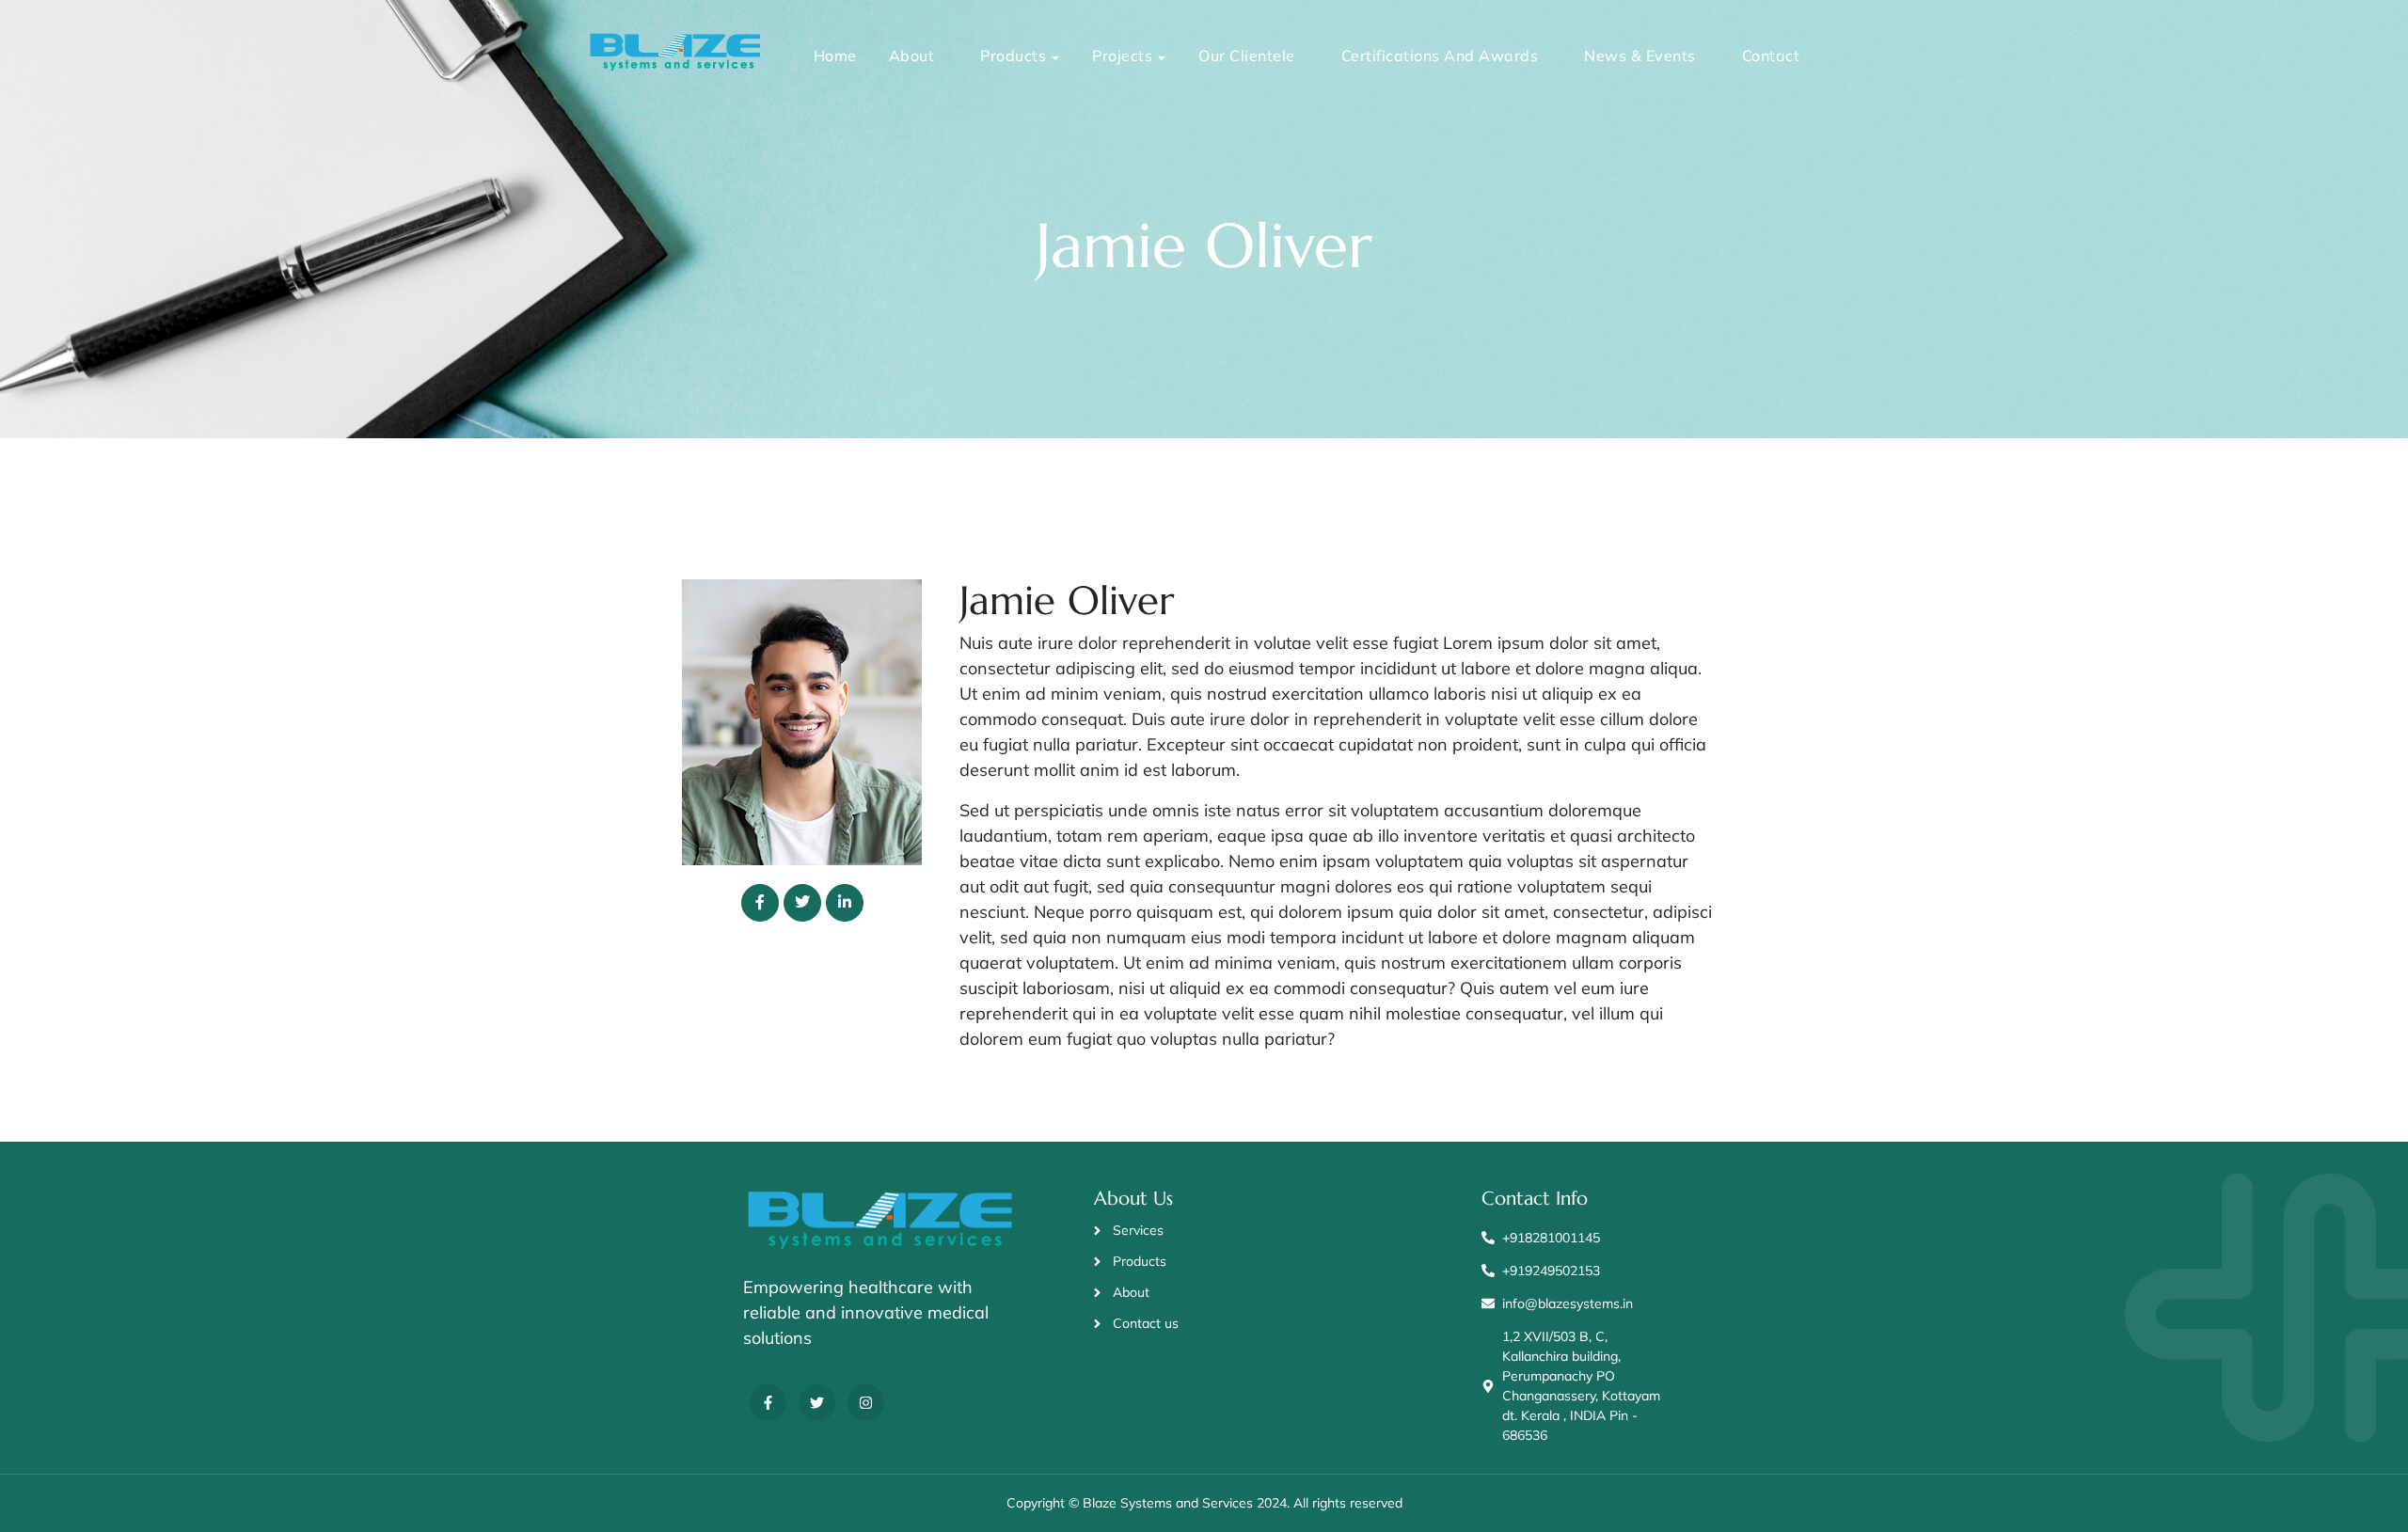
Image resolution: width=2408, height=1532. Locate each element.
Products (1013, 55)
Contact (1771, 55)
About (912, 55)
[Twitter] (817, 1403)
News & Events (1640, 55)
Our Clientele (1247, 55)
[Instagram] (866, 1403)
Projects (1122, 55)
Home (835, 55)
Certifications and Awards (1440, 55)
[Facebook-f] (768, 1403)
